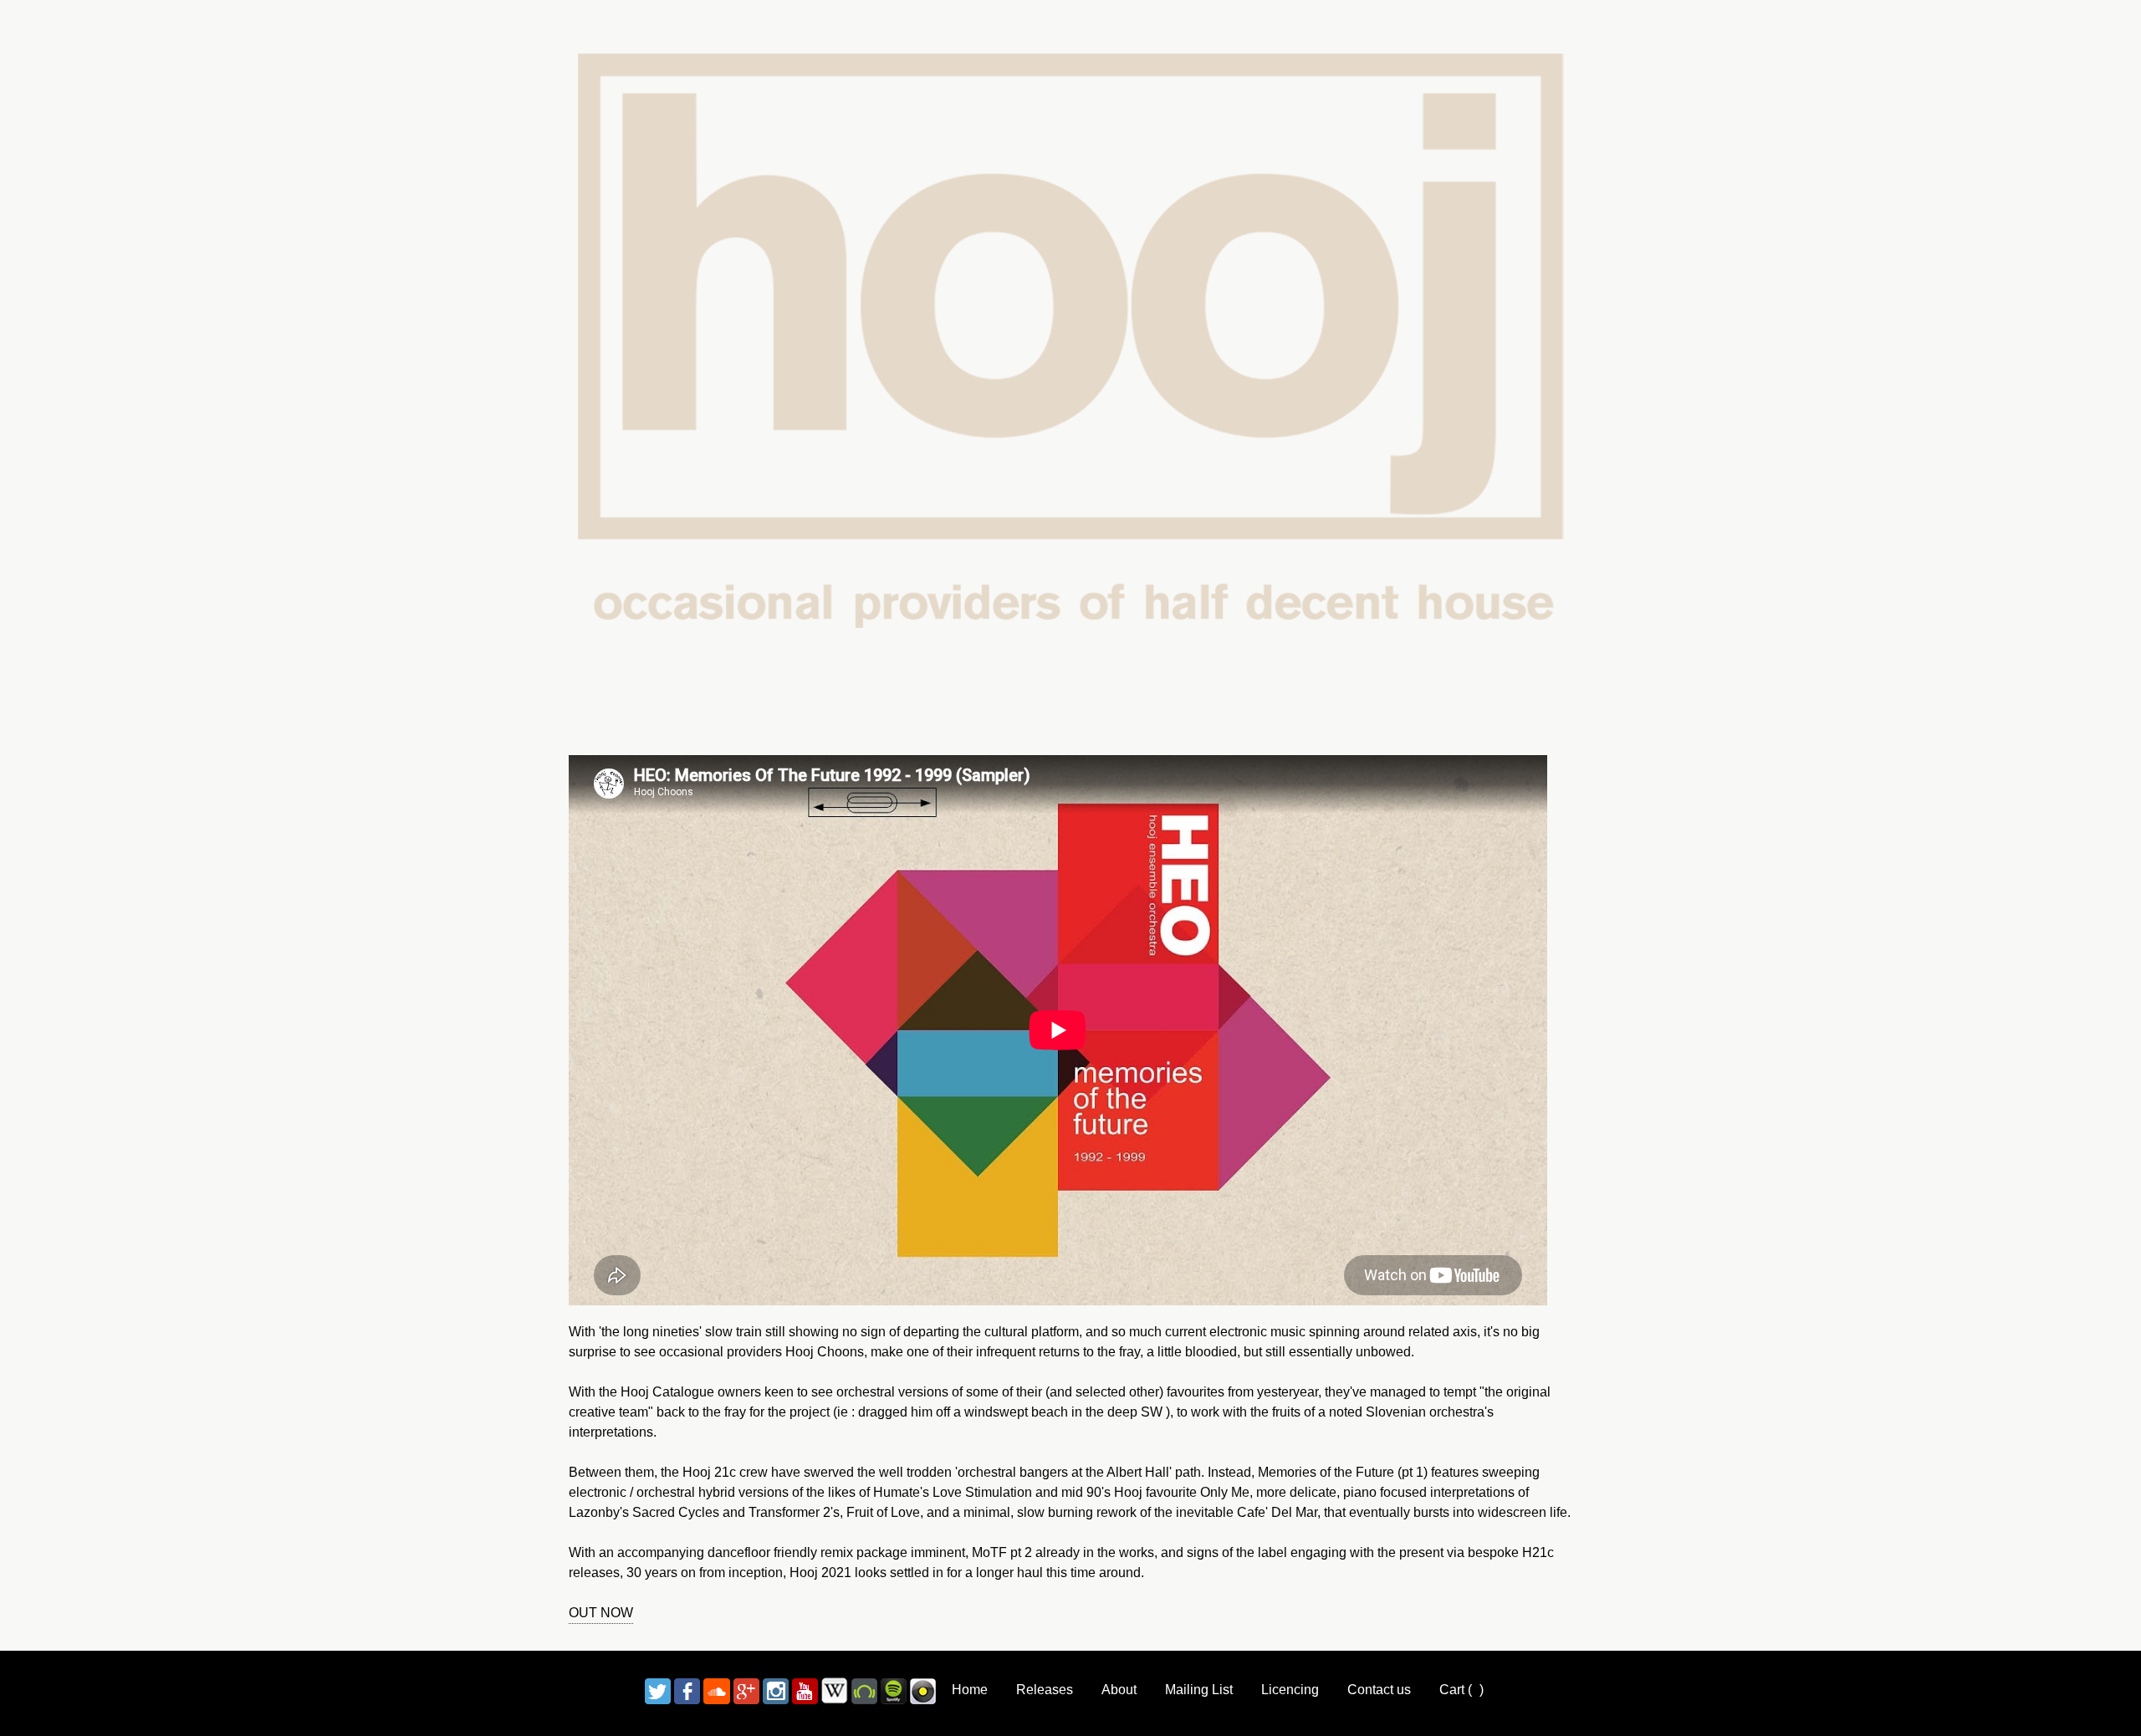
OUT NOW (601, 1613)
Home (970, 1690)
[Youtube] (805, 1690)
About (1119, 1690)
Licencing (1290, 1690)
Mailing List (1199, 1690)
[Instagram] (776, 1690)
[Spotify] (894, 1690)
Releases (1045, 1690)
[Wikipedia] (835, 1690)
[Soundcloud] (717, 1690)
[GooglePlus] (746, 1690)
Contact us (1379, 1690)
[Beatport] (864, 1690)
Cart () (1461, 1690)
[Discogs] (923, 1690)
